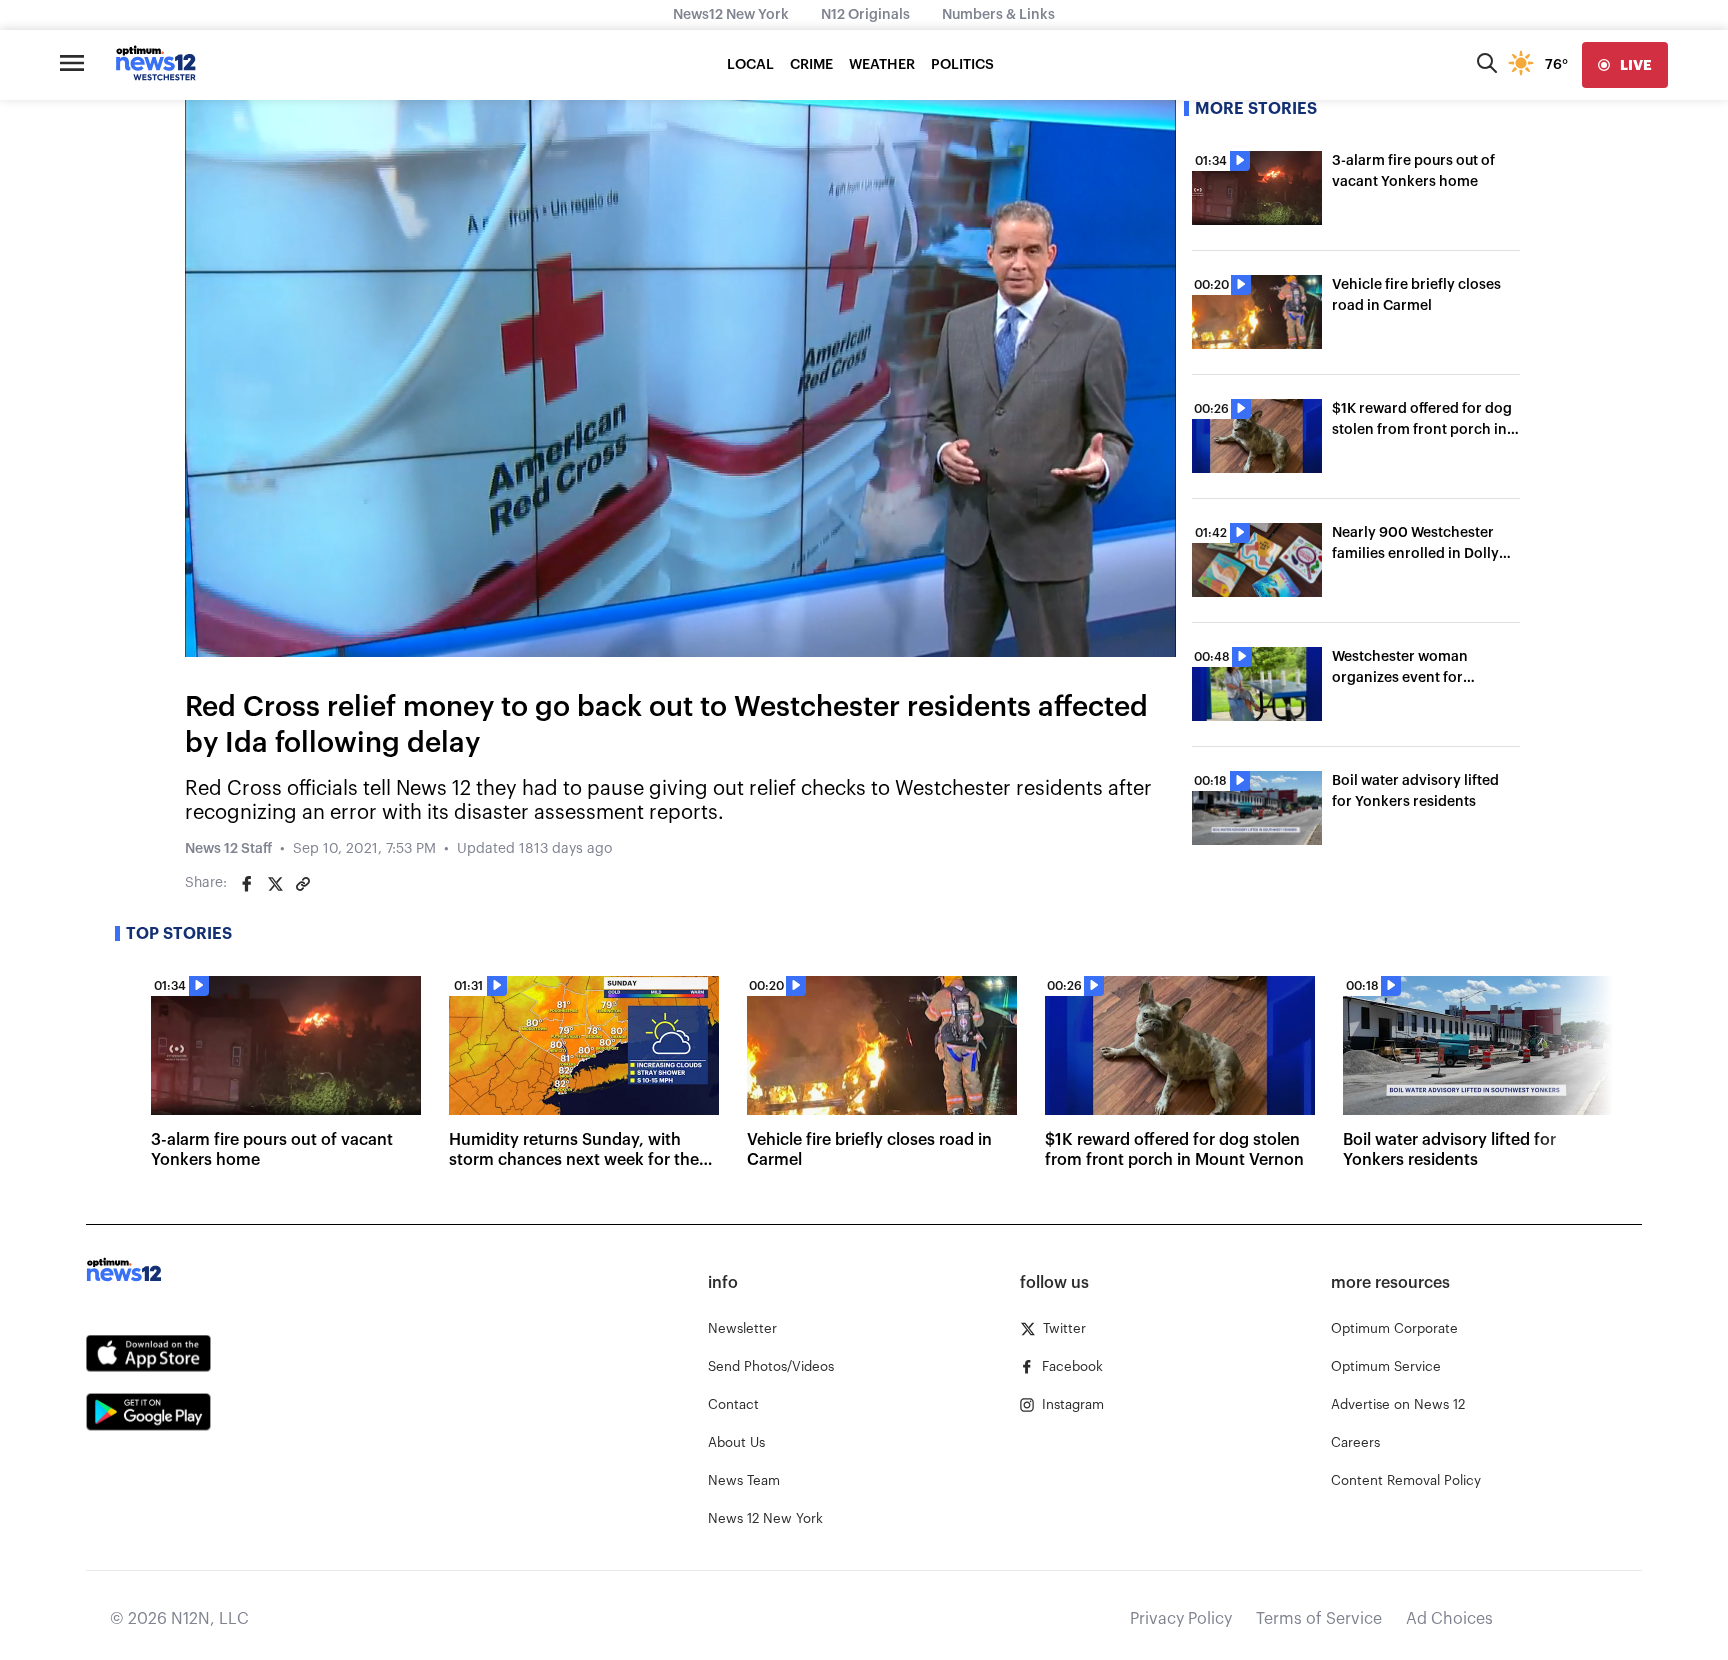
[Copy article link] (303, 884)
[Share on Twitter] (275, 884)
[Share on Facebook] (247, 884)
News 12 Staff (228, 849)
